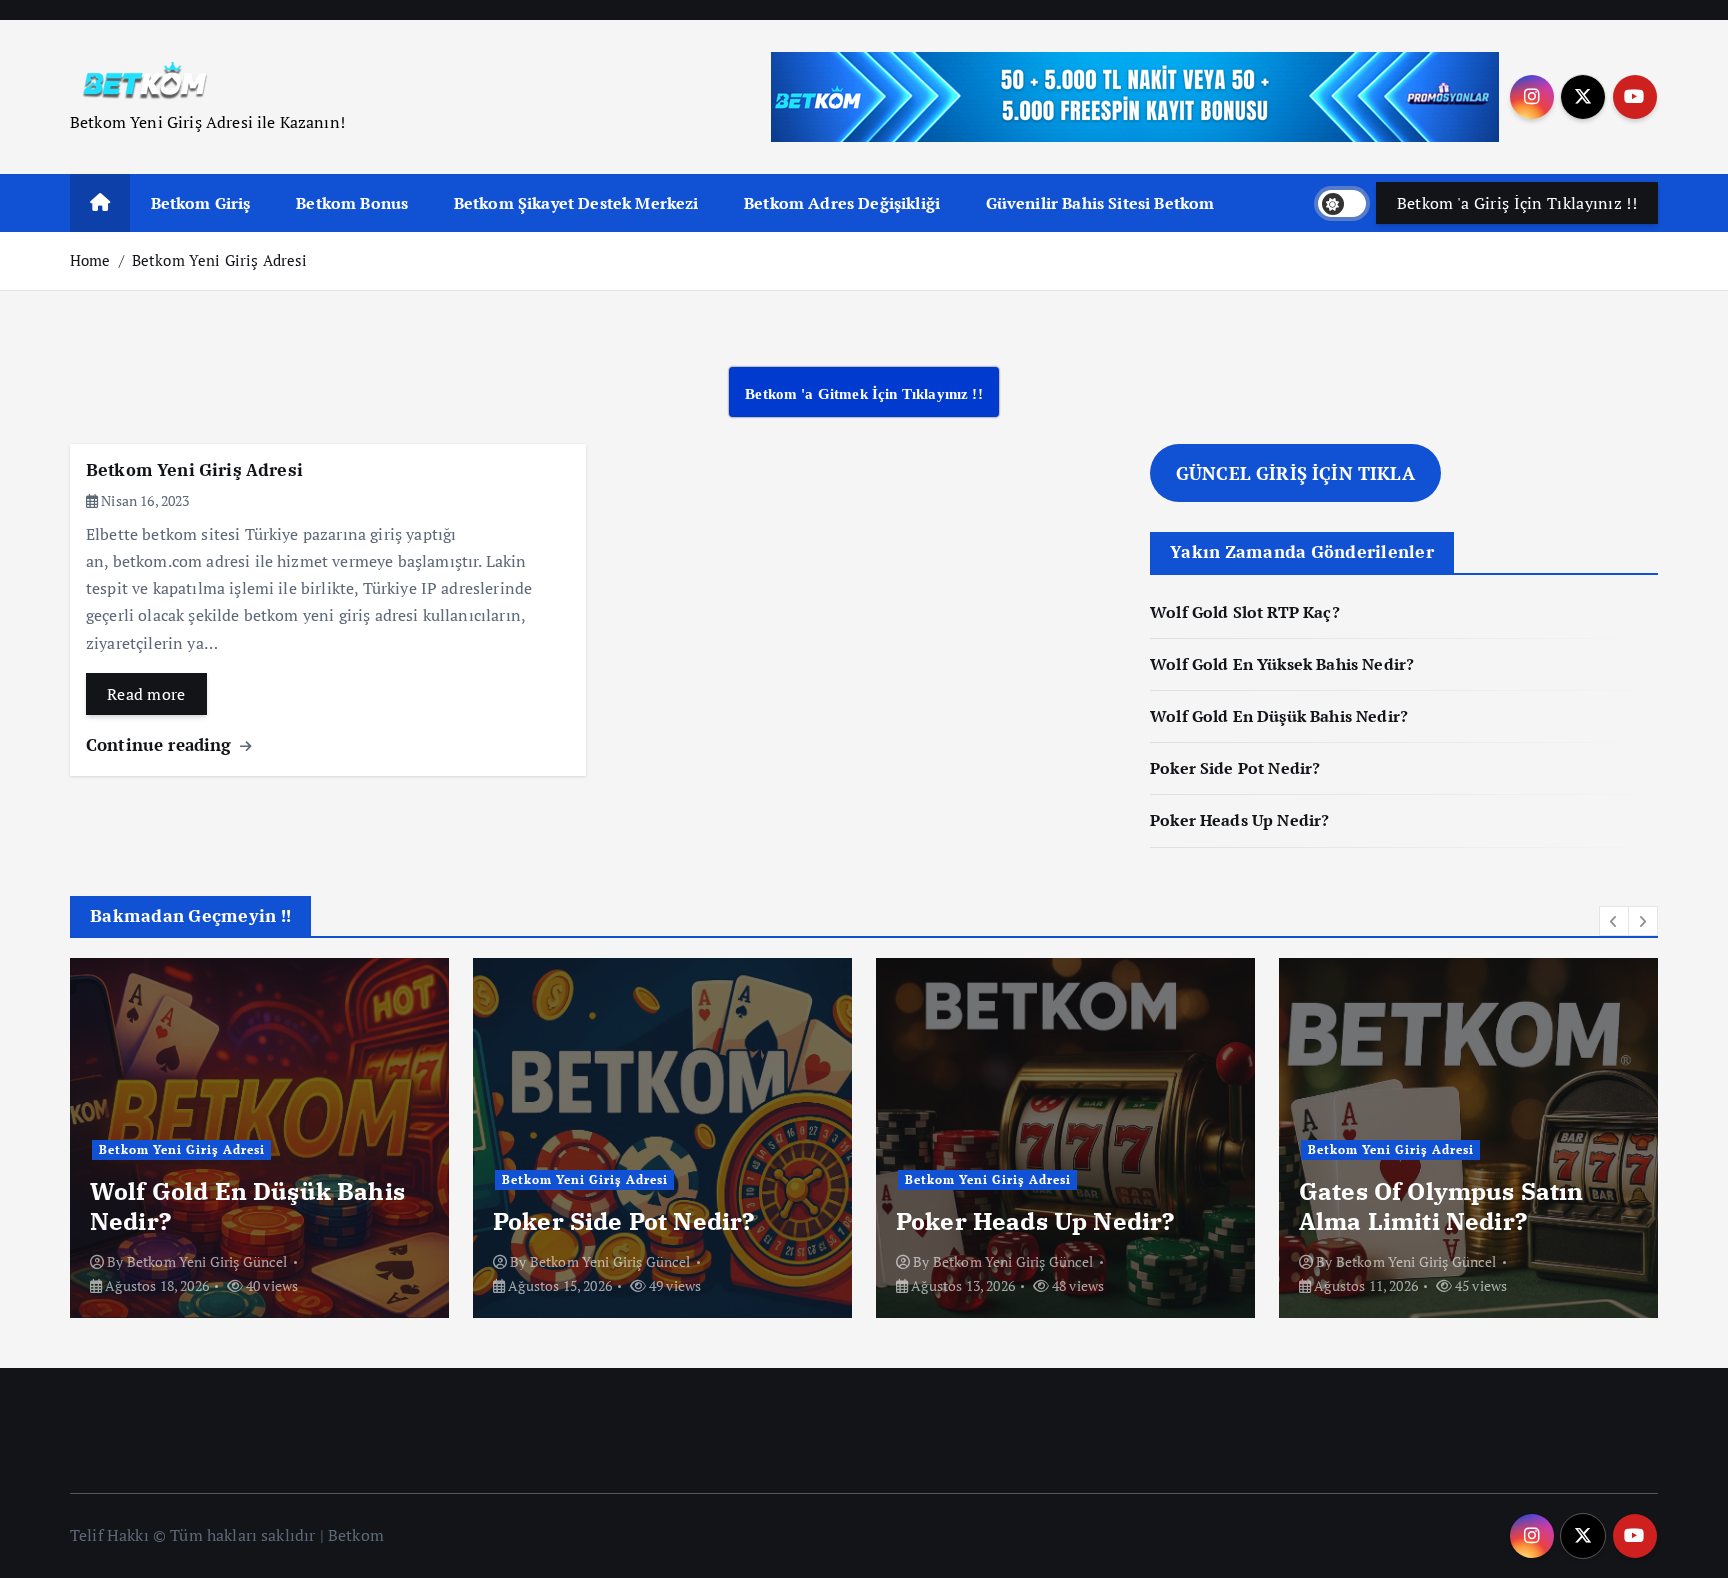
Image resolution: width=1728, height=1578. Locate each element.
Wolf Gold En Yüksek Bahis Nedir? (1282, 664)
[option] (259, 1138)
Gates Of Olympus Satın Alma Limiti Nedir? (1441, 1206)
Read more (146, 694)
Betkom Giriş (201, 203)
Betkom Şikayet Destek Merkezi (576, 203)
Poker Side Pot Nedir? (1235, 768)
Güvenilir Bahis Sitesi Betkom (1100, 203)
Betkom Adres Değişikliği (842, 203)
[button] (1614, 921)
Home (90, 260)
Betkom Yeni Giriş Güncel (207, 1261)
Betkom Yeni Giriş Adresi (220, 260)
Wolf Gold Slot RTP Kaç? (1245, 612)
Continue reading (161, 744)
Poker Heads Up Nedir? (1239, 820)
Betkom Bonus (352, 203)
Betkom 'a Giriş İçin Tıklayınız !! (1517, 203)
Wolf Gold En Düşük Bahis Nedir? (1279, 716)
